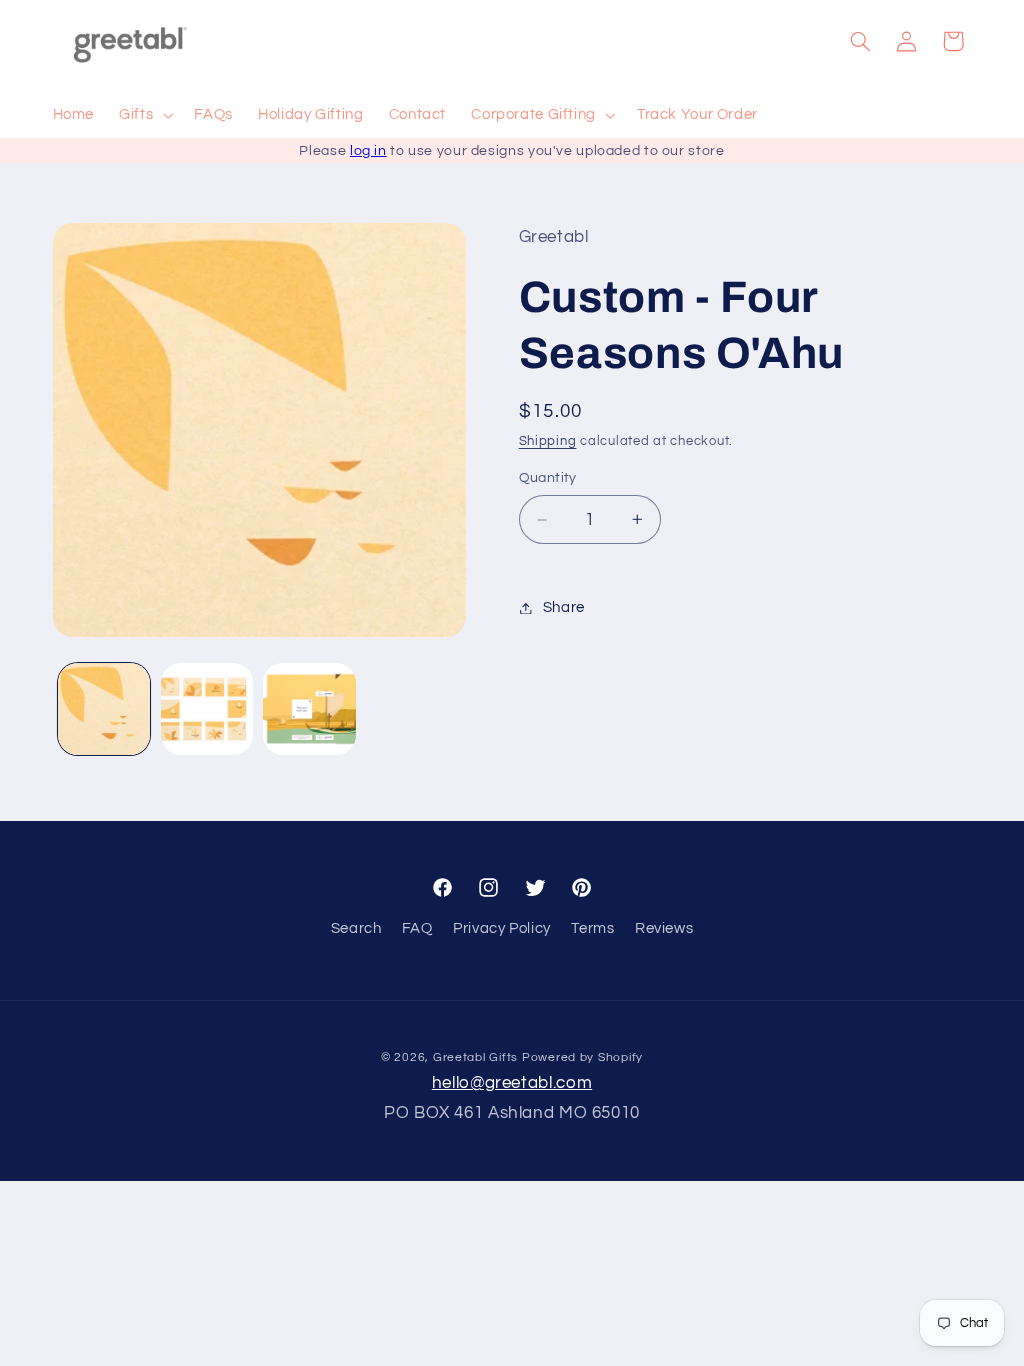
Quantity (548, 478)
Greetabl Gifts (475, 1057)
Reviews (664, 928)
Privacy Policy (502, 928)
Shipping (548, 441)
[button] (144, 116)
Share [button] (564, 607)
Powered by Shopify (582, 1057)
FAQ (417, 928)
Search (356, 928)
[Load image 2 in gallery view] (207, 709)
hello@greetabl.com (512, 1083)
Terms (592, 928)
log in (368, 151)
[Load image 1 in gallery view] (104, 709)
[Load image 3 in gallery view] (309, 709)
